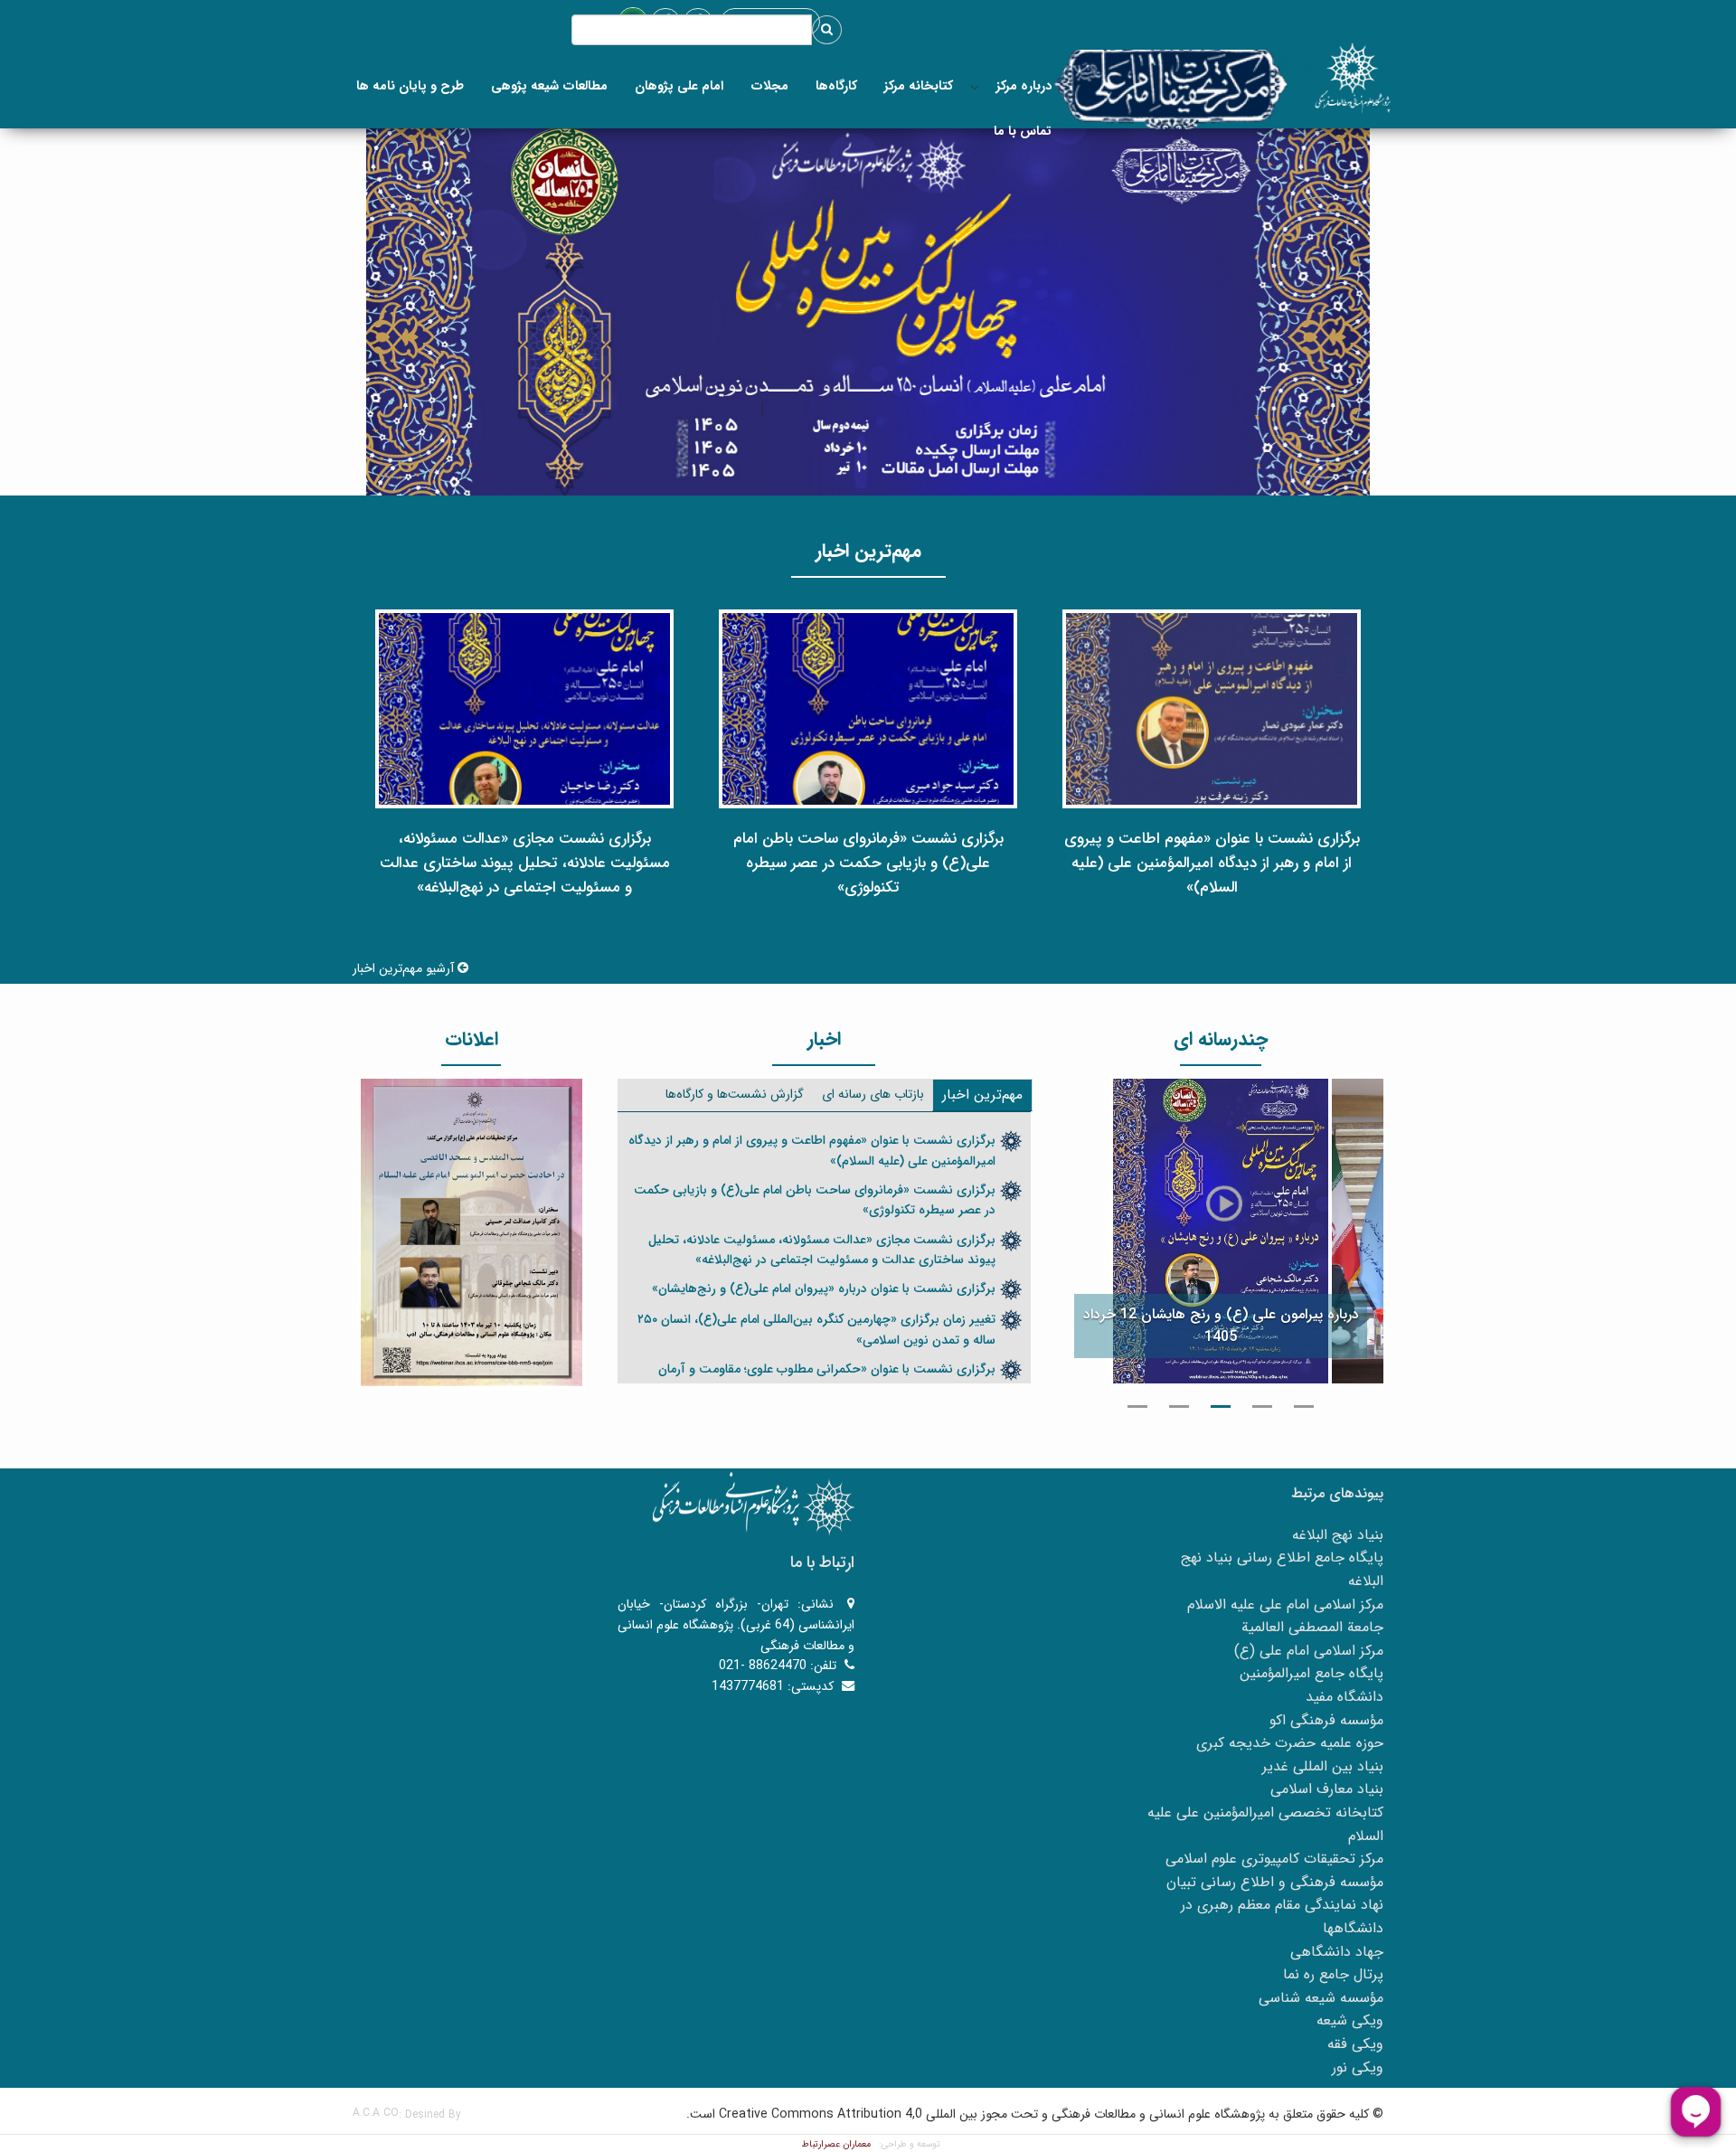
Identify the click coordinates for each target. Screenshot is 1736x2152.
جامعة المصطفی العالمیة (1312, 1627)
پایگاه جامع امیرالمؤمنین (1311, 1673)
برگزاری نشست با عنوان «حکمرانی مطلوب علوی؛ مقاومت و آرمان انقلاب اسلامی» (827, 1379)
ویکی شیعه (1350, 2020)
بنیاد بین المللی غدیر (1323, 1766)
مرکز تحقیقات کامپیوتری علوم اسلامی (1274, 1859)
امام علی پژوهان (679, 86)
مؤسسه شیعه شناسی (1321, 1998)
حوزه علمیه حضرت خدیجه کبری (1290, 1743)
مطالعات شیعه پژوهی (549, 86)
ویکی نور (1358, 2067)
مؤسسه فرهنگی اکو (1326, 1720)
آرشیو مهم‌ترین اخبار (405, 968)
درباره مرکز (1024, 86)
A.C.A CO (376, 2113)
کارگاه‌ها (836, 86)
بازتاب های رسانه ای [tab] (873, 1094)
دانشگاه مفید (1344, 1697)
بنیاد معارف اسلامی (1327, 1789)
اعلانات (472, 1039)
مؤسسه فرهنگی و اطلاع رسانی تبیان (1275, 1882)
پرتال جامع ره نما (1333, 1974)
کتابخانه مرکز (919, 86)
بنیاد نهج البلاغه (1338, 1535)
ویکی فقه (1355, 2044)
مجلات (769, 86)
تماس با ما (1023, 131)
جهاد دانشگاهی (1337, 1952)
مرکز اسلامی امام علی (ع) (1309, 1651)
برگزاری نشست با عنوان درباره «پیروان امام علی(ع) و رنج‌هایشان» (824, 1288)
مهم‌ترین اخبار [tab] (982, 1095)
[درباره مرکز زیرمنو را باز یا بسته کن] (975, 86)
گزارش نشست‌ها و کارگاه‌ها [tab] (735, 1094)
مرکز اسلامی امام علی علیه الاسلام (1285, 1605)
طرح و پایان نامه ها (410, 86)
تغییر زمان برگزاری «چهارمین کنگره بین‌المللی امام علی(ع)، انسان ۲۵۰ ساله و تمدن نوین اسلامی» (816, 1329)
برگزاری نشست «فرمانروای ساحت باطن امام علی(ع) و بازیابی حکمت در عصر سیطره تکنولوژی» (815, 1200)
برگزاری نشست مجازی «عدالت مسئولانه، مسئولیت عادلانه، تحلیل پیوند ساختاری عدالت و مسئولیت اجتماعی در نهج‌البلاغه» (822, 1250)
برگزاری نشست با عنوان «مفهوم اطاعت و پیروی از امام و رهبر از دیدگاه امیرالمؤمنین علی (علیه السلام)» (812, 1150)
